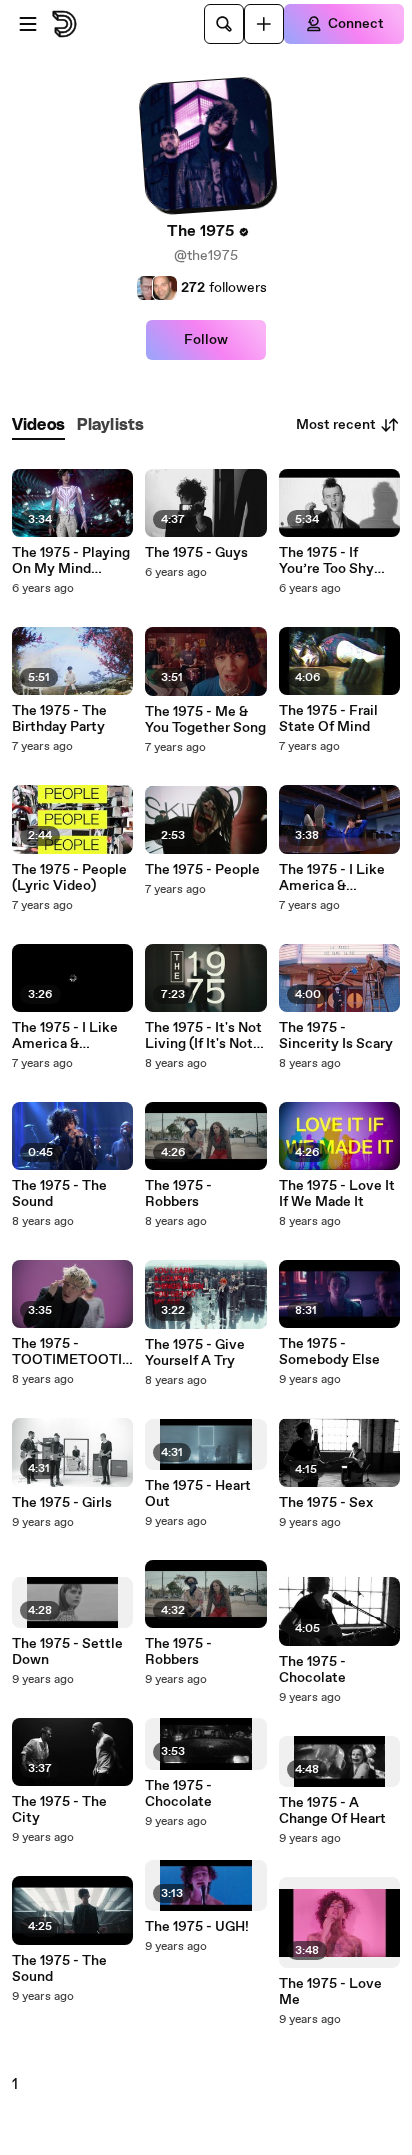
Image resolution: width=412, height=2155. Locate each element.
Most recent (336, 425)
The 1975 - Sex (326, 1503)
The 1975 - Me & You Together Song (205, 720)
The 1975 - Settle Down (67, 1652)
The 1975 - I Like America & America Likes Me (71, 1036)
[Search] (224, 24)
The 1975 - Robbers (178, 1194)
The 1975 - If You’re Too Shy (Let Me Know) (327, 561)
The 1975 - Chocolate (178, 1794)
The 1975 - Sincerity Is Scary (336, 1036)
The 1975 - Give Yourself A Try (195, 1353)
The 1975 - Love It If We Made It (337, 1194)
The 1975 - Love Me (330, 1992)
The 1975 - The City (59, 1810)
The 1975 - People (202, 870)
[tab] (38, 425)
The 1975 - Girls (62, 1503)
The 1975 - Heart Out (198, 1494)
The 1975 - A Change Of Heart (332, 1811)
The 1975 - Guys (196, 553)
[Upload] (264, 24)
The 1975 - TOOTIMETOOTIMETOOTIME (67, 1352)
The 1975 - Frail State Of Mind (328, 719)
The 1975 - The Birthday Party (59, 719)
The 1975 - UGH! (197, 1927)
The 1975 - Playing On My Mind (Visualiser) (71, 561)
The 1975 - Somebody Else (329, 1352)
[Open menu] (28, 24)
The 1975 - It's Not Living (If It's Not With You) (203, 1036)
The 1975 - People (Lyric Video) (69, 878)
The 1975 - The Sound (59, 1194)
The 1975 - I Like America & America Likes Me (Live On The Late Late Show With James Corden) (338, 878)
